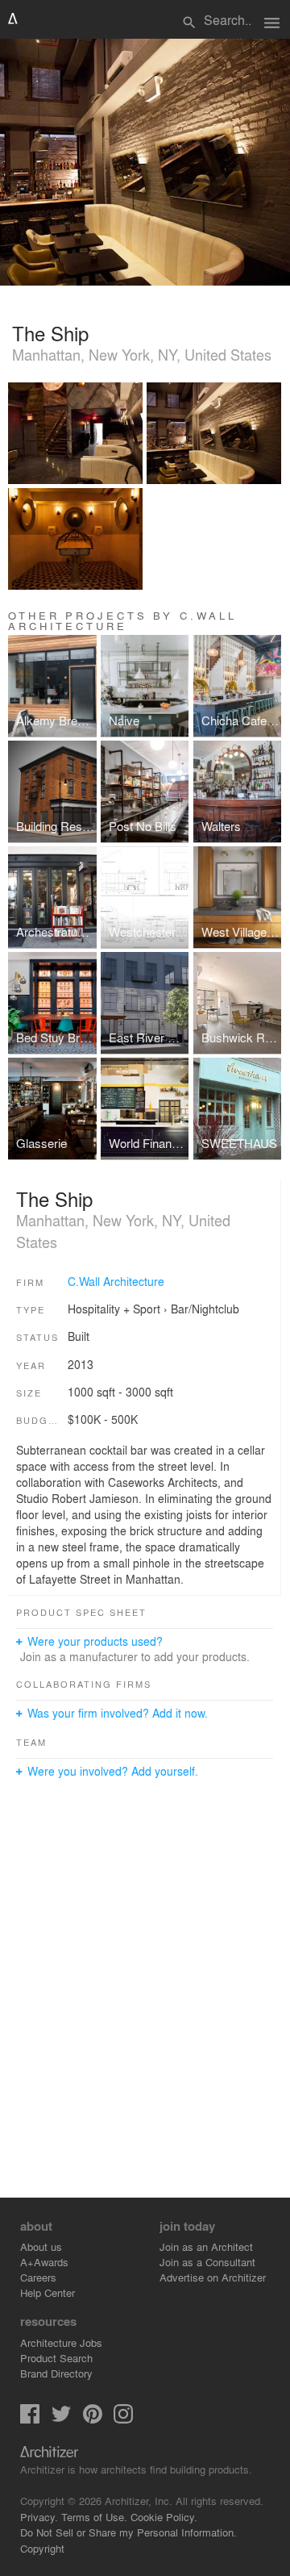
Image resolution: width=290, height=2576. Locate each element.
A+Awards (44, 2262)
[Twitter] (61, 2419)
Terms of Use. (94, 2517)
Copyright (42, 2548)
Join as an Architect (206, 2246)
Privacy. (39, 2517)
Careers (38, 2277)
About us (41, 2246)
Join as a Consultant (207, 2262)
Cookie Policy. (164, 2517)
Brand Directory (56, 2373)
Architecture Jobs (61, 2342)
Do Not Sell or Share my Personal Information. (128, 2532)
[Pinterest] (93, 2419)
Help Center (48, 2292)
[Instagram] (123, 2419)
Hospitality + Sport (114, 1309)
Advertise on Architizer (213, 2277)
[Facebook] (30, 2419)
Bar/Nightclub (205, 1309)
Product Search (56, 2358)
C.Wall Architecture (116, 1281)
